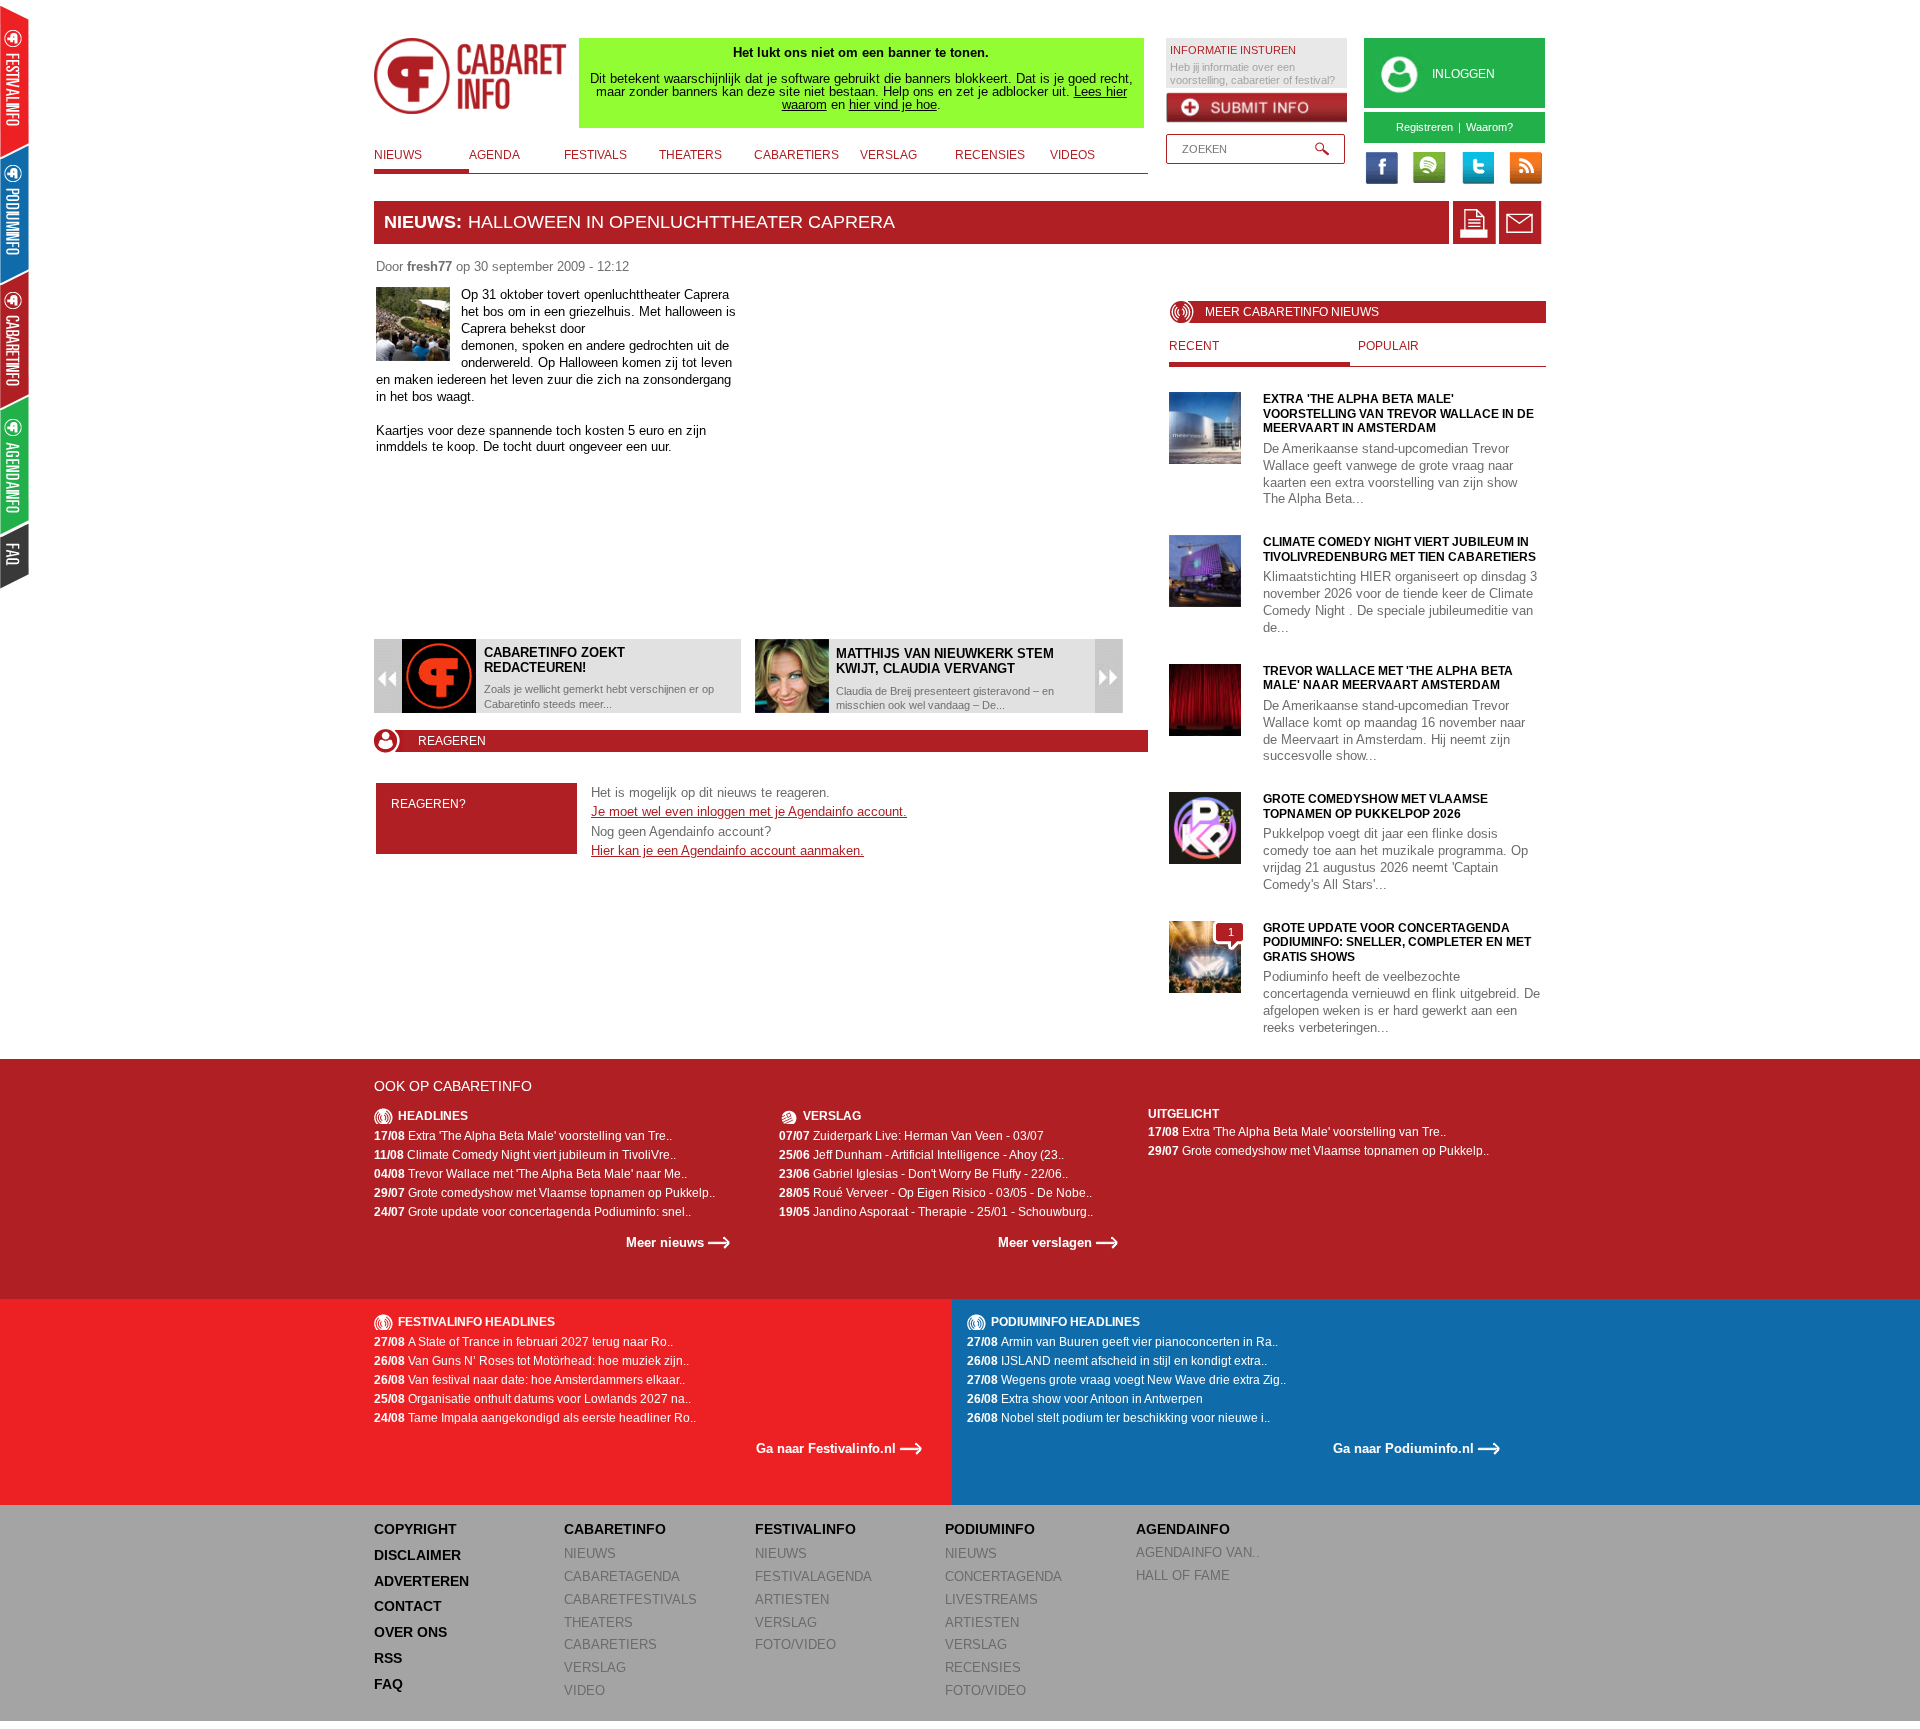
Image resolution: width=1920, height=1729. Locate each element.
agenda (494, 155)
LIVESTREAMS (991, 1599)
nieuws (398, 155)
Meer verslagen (1045, 1242)
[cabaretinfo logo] (471, 76)
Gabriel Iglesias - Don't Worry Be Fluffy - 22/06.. (923, 1174)
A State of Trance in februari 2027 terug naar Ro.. (523, 1342)
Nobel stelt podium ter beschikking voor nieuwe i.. (1118, 1418)
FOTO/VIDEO (795, 1644)
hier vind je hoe (893, 104)
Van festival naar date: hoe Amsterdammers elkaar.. (529, 1380)
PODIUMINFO (990, 1529)
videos (1072, 155)
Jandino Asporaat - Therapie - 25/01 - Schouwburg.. (936, 1212)
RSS (388, 1658)
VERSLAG (595, 1667)
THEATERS (598, 1622)
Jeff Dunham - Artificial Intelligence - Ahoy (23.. (921, 1155)
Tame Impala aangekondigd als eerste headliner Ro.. (535, 1418)
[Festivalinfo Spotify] (1429, 169)
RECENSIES (983, 1667)
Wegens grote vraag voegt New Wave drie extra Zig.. (1126, 1380)
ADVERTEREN (421, 1581)
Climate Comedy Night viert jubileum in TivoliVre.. (525, 1155)
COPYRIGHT (415, 1529)
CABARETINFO (615, 1529)
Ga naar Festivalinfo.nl (826, 1448)
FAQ (388, 1684)
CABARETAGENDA (622, 1576)
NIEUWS (590, 1553)
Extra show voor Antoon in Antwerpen (1085, 1399)
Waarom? (1489, 127)
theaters (690, 155)
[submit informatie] (1256, 108)
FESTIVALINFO (805, 1529)
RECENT (1194, 346)
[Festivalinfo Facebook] (1381, 169)
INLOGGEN (1463, 74)
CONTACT (408, 1606)
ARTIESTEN (792, 1599)
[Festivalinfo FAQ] (15, 556)
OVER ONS (410, 1632)
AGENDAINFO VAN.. (1198, 1552)
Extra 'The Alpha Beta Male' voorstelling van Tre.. (523, 1136)
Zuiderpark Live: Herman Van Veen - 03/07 (911, 1136)
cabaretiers (796, 155)
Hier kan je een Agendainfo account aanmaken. (727, 850)
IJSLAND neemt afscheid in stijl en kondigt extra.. (1117, 1361)
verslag (888, 155)
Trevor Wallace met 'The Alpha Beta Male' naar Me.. (530, 1174)
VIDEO (584, 1690)
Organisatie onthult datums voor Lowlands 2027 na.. (532, 1399)
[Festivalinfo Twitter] (1477, 169)
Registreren (1424, 127)
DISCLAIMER (417, 1555)
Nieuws (420, 222)
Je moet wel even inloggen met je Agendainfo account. (749, 811)
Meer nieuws (665, 1242)
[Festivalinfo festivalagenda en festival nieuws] (14, 81)
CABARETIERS (610, 1644)
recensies (990, 155)
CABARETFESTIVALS (630, 1599)
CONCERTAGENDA (1003, 1576)
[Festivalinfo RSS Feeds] (1525, 169)
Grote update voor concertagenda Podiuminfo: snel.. (532, 1212)
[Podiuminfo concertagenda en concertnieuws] (15, 213)
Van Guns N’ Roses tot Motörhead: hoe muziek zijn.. (531, 1361)
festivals (595, 155)
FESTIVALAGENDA (813, 1576)
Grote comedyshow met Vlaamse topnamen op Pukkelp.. (544, 1193)
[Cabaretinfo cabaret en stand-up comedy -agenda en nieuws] (14, 339)
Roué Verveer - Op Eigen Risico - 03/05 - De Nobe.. (935, 1193)
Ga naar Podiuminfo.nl (1403, 1448)
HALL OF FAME (1183, 1575)
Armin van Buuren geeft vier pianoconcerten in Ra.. (1122, 1342)
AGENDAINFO (1183, 1529)
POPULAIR (1388, 346)
